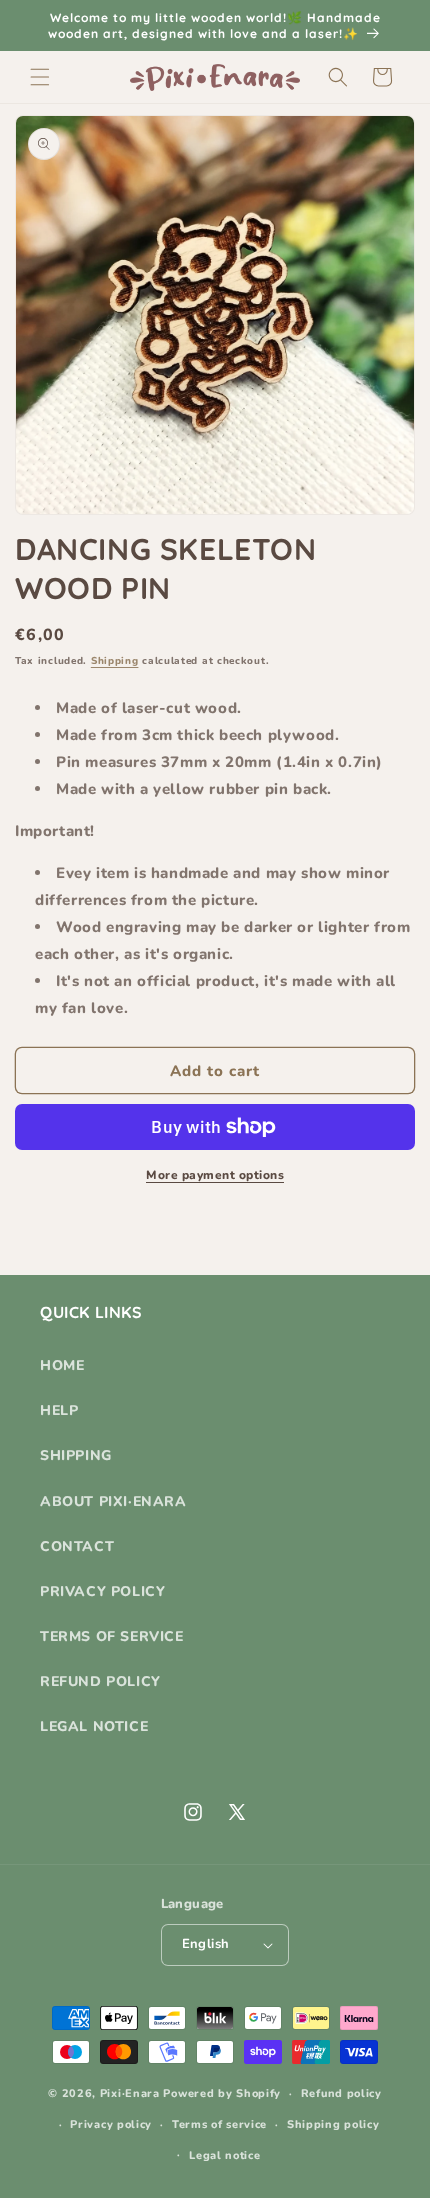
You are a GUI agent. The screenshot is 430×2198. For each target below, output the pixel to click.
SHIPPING (76, 1455)
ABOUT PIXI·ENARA (113, 1501)
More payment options (215, 1175)
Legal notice (224, 2155)
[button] (40, 77)
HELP (59, 1410)
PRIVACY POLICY (102, 1591)
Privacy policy (111, 2124)
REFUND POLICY (100, 1681)
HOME (62, 1365)
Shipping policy (333, 2124)
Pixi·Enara (130, 2093)
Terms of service (219, 2124)
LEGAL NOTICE (94, 1726)
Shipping (115, 661)
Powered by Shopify (222, 2093)
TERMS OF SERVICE (112, 1636)
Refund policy (341, 2093)
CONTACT (77, 1546)
